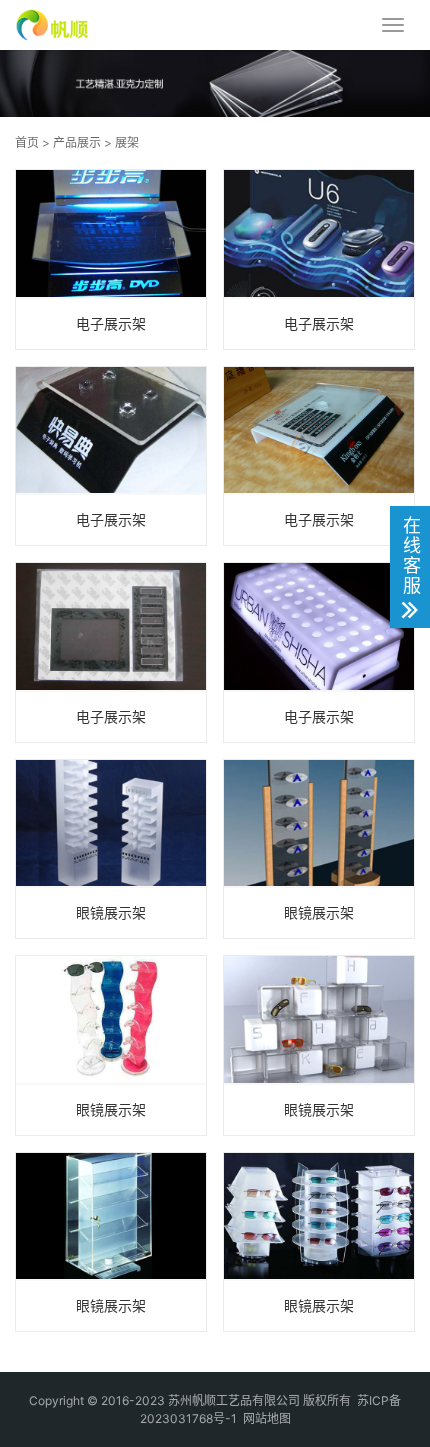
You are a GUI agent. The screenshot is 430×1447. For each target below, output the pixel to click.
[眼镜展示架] (111, 849)
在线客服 (410, 556)
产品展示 (77, 142)
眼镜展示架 (111, 912)
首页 (27, 142)
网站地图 (267, 1418)
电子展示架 (111, 323)
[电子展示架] (111, 259)
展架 (127, 142)
